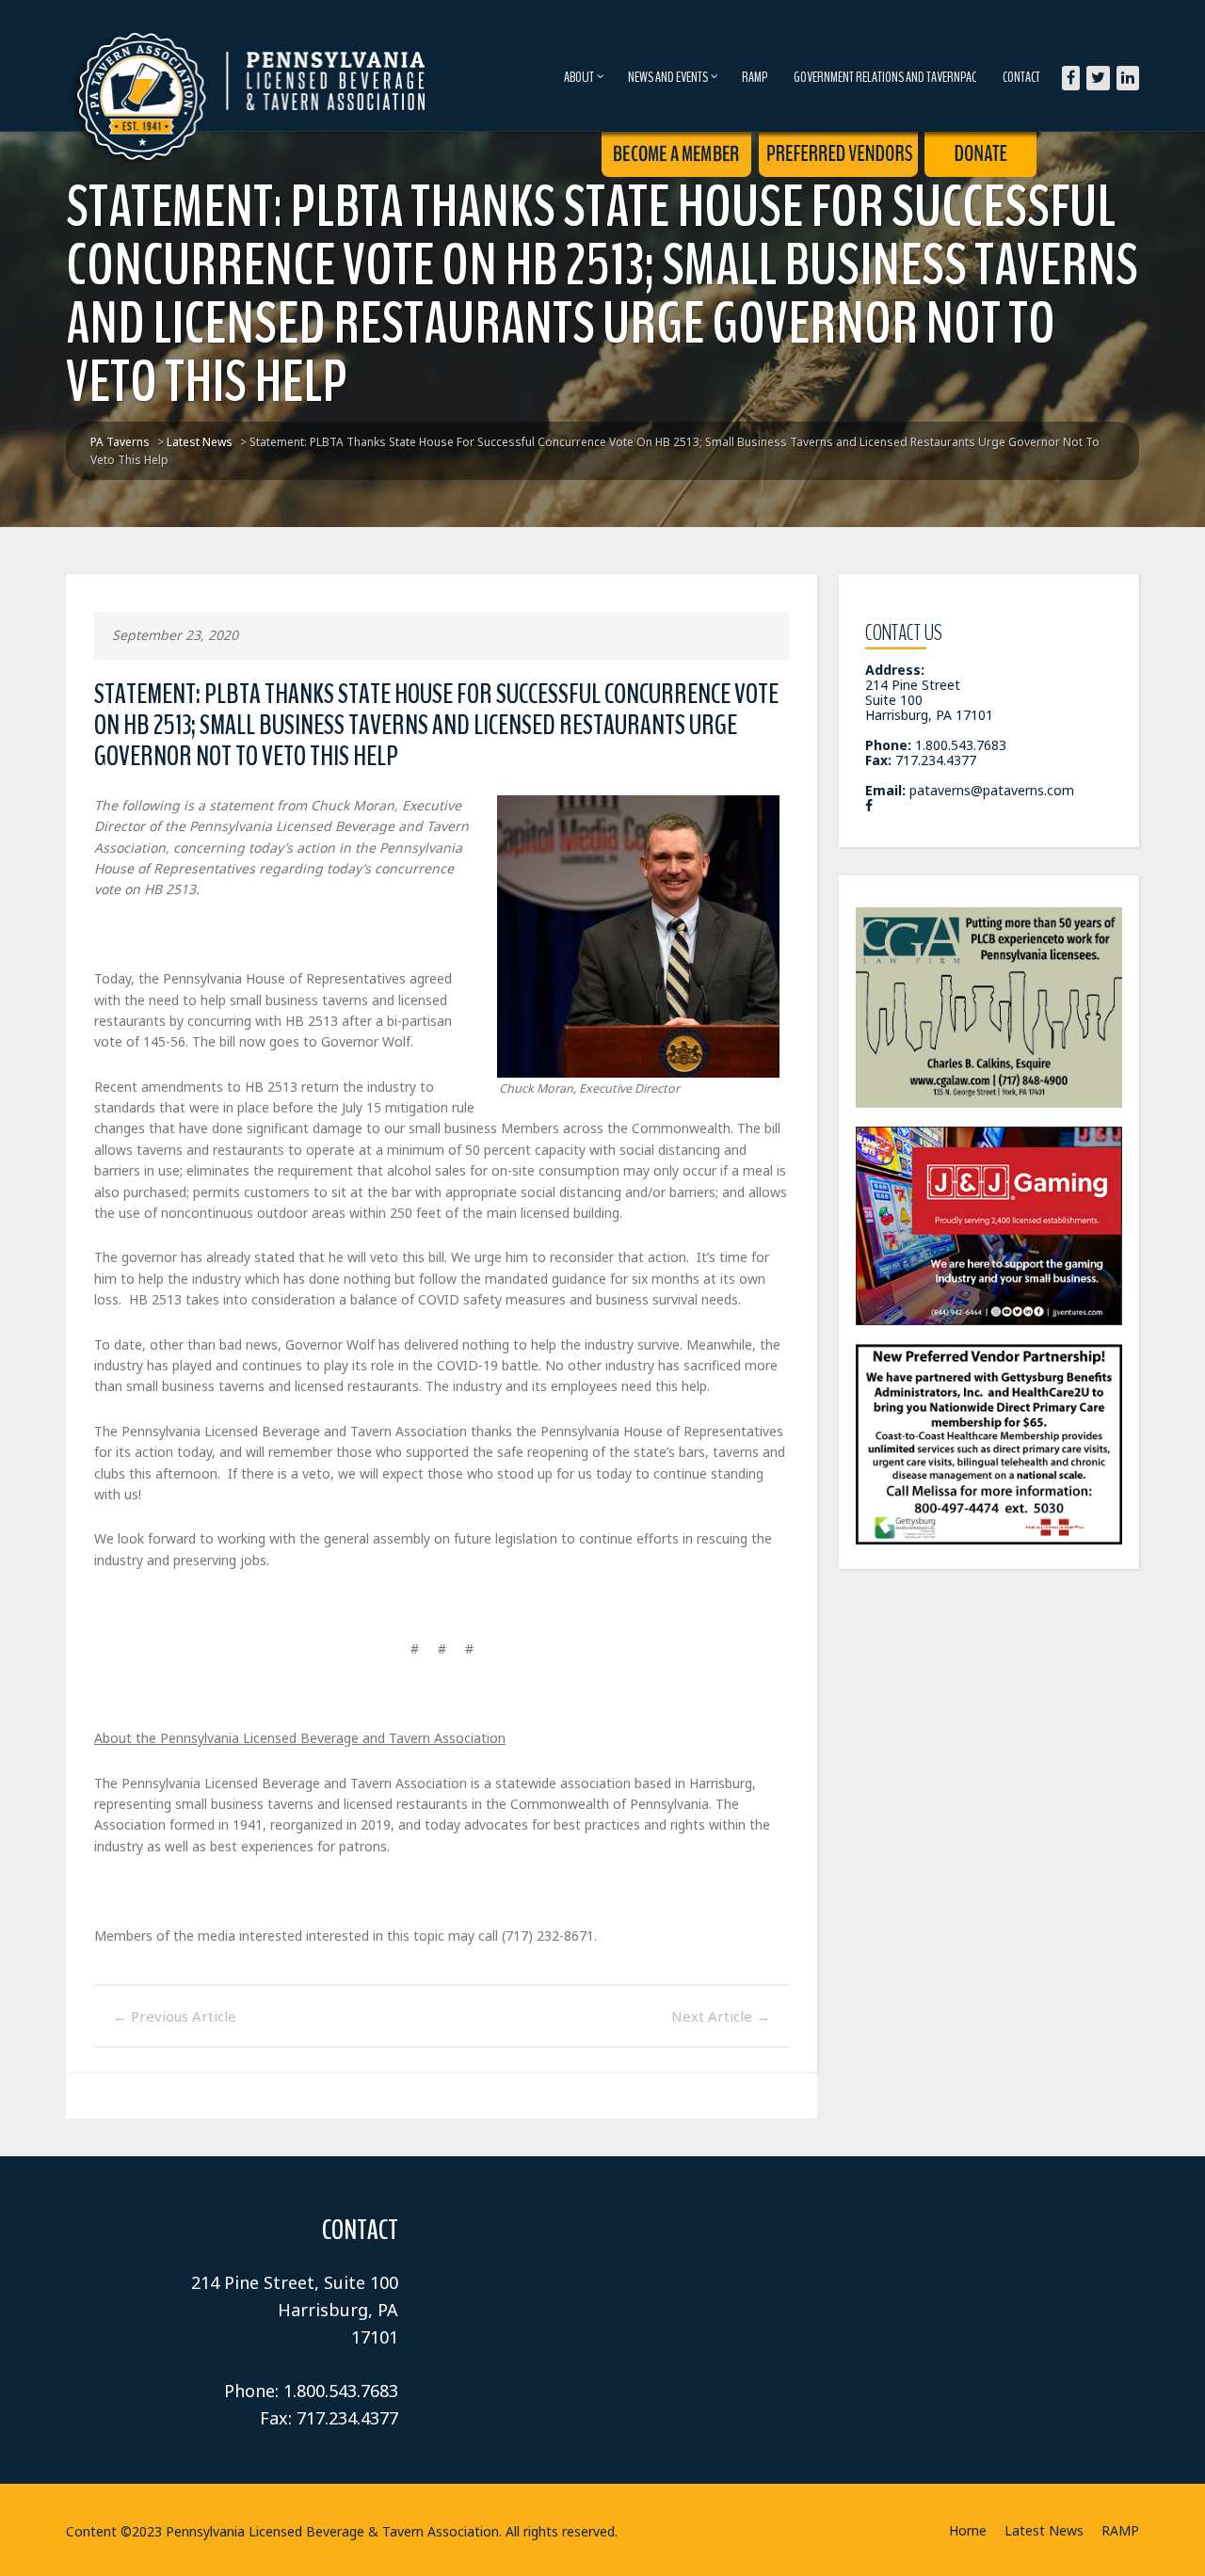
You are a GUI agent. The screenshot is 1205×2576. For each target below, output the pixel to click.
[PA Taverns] (252, 65)
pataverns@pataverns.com (992, 790)
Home (968, 2530)
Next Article (721, 2016)
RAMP (755, 77)
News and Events (668, 77)
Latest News (1044, 2530)
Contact (1021, 77)
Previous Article (175, 2016)
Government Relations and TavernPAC (885, 77)
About (579, 77)
